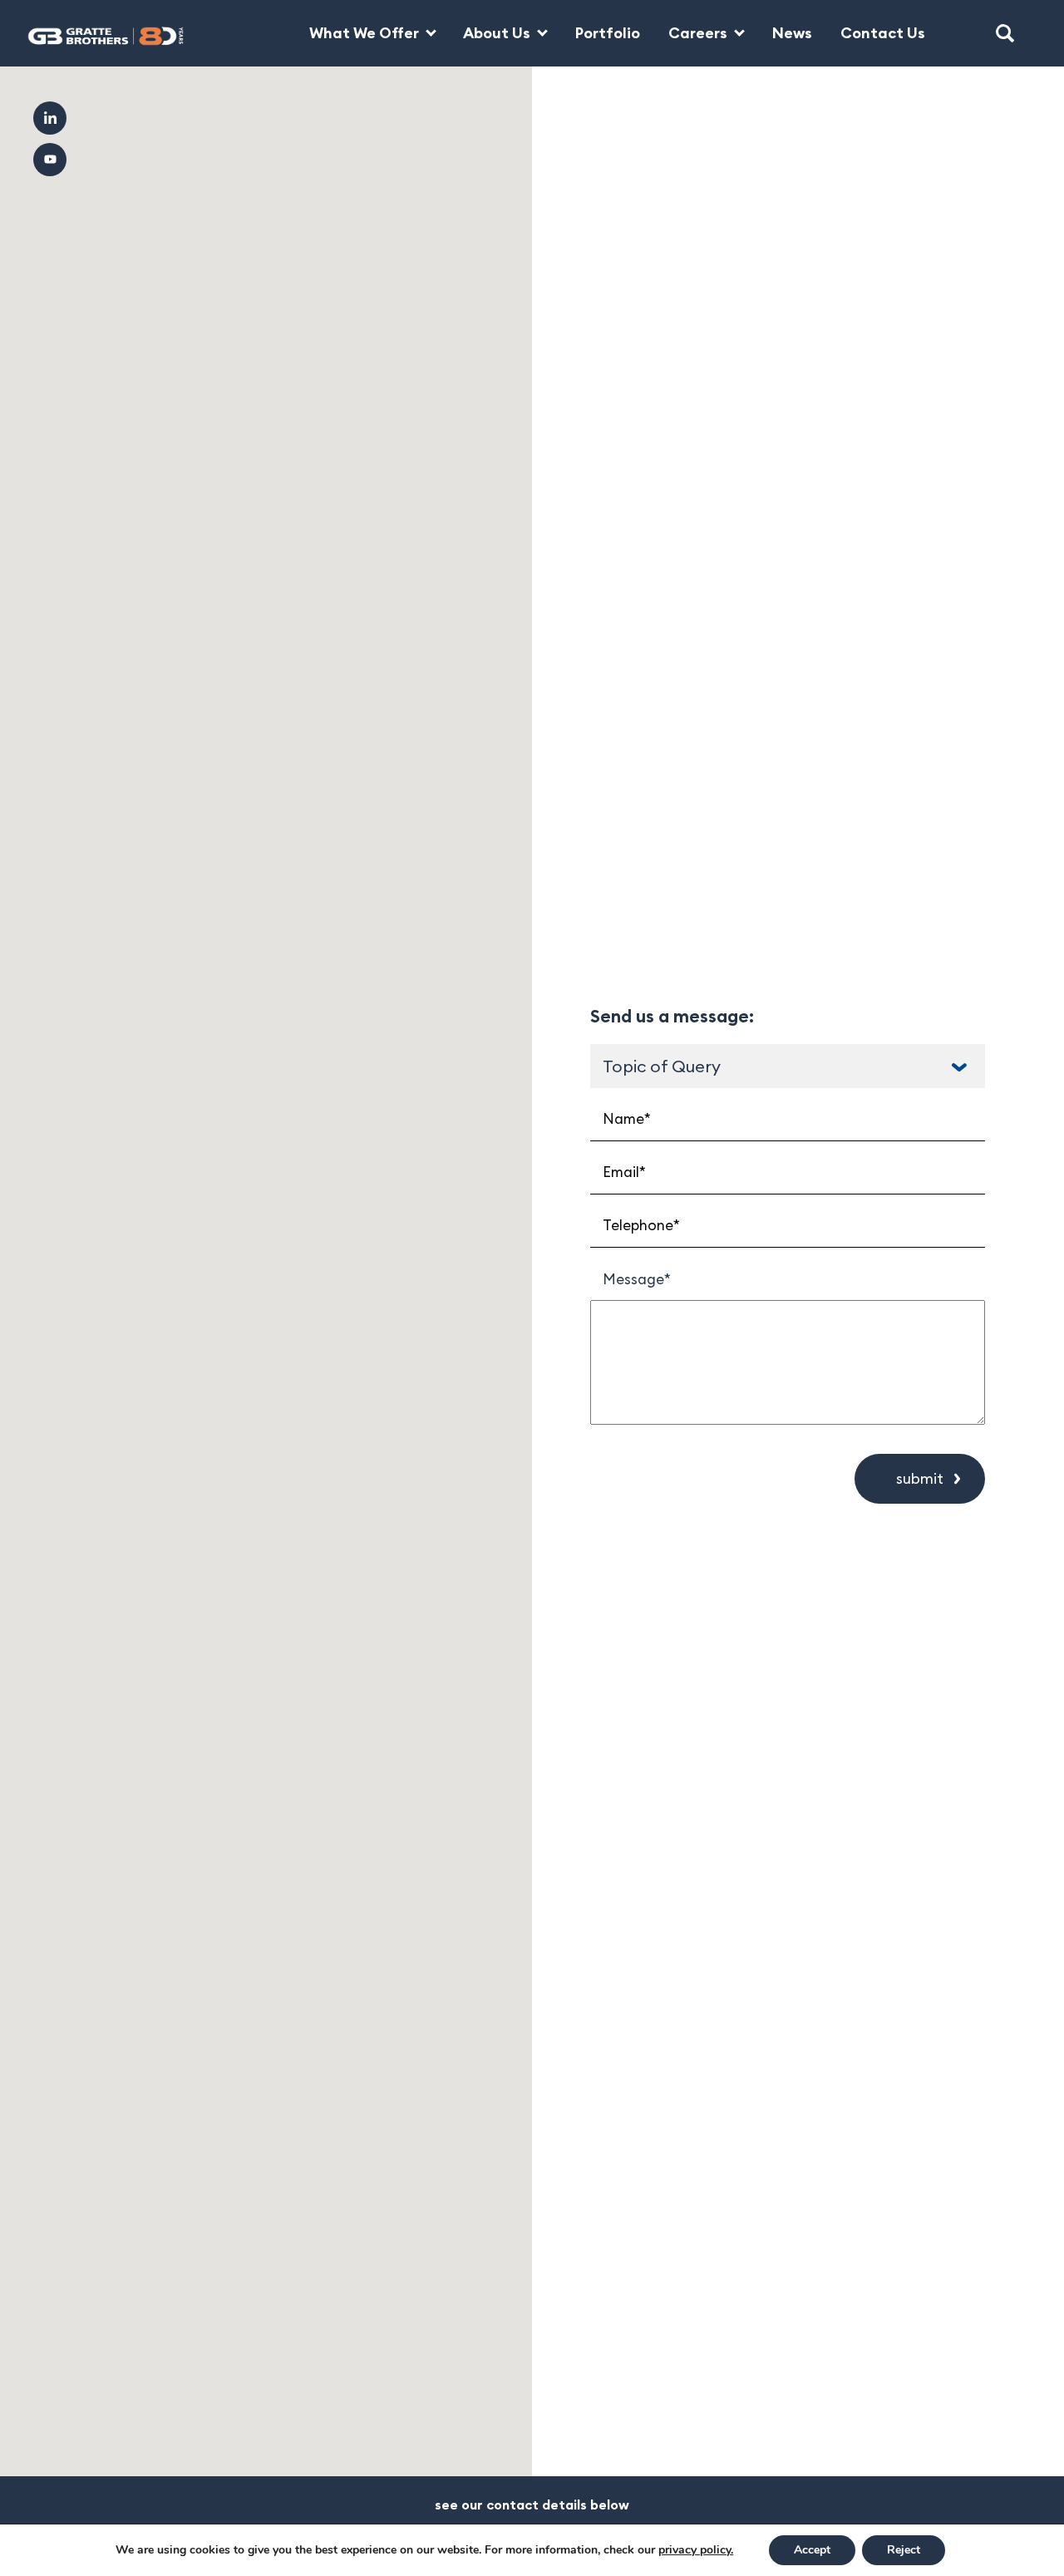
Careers (698, 33)
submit (920, 1478)
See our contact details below (532, 2505)
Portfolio (608, 33)
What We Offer (364, 33)
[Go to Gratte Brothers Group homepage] (94, 33)
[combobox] (788, 1066)
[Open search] (1005, 33)
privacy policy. (696, 2550)
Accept (812, 2550)
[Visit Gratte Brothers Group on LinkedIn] (50, 118)
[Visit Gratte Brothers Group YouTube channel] (50, 160)
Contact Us (883, 33)
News (792, 33)
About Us (497, 33)
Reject (904, 2550)
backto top (998, 2510)
